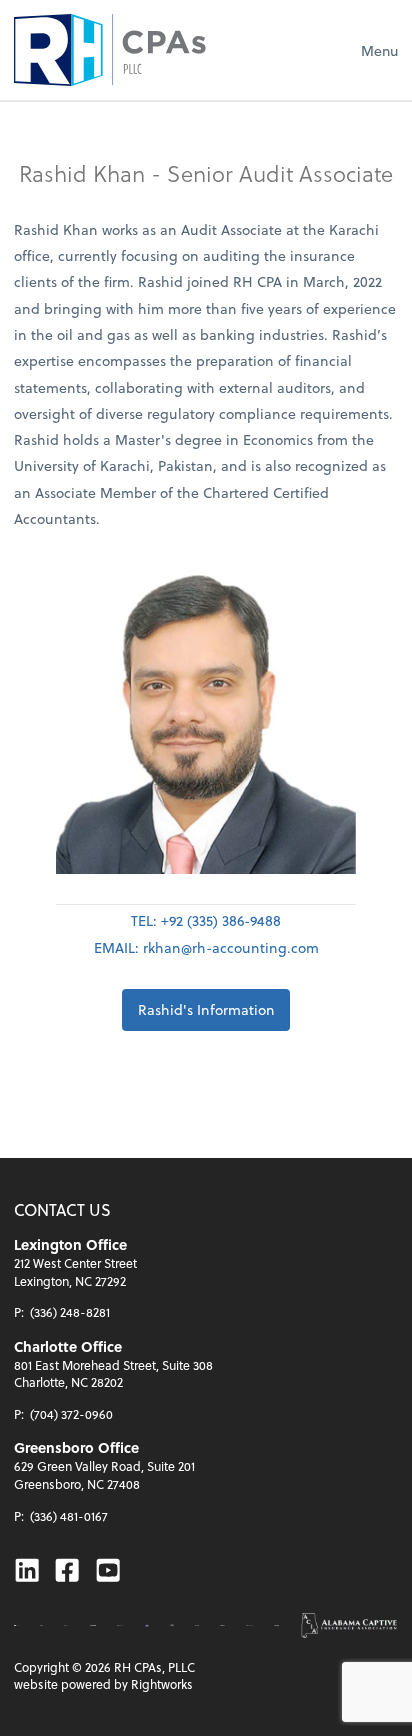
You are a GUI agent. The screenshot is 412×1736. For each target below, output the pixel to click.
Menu (379, 50)
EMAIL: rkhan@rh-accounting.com (206, 947)
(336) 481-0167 (69, 1516)
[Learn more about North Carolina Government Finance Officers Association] (172, 1626)
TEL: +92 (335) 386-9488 (206, 920)
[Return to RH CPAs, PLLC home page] (110, 50)
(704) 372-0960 (71, 1414)
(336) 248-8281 (70, 1312)
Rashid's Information (206, 1009)
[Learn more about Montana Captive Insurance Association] (147, 1626)
